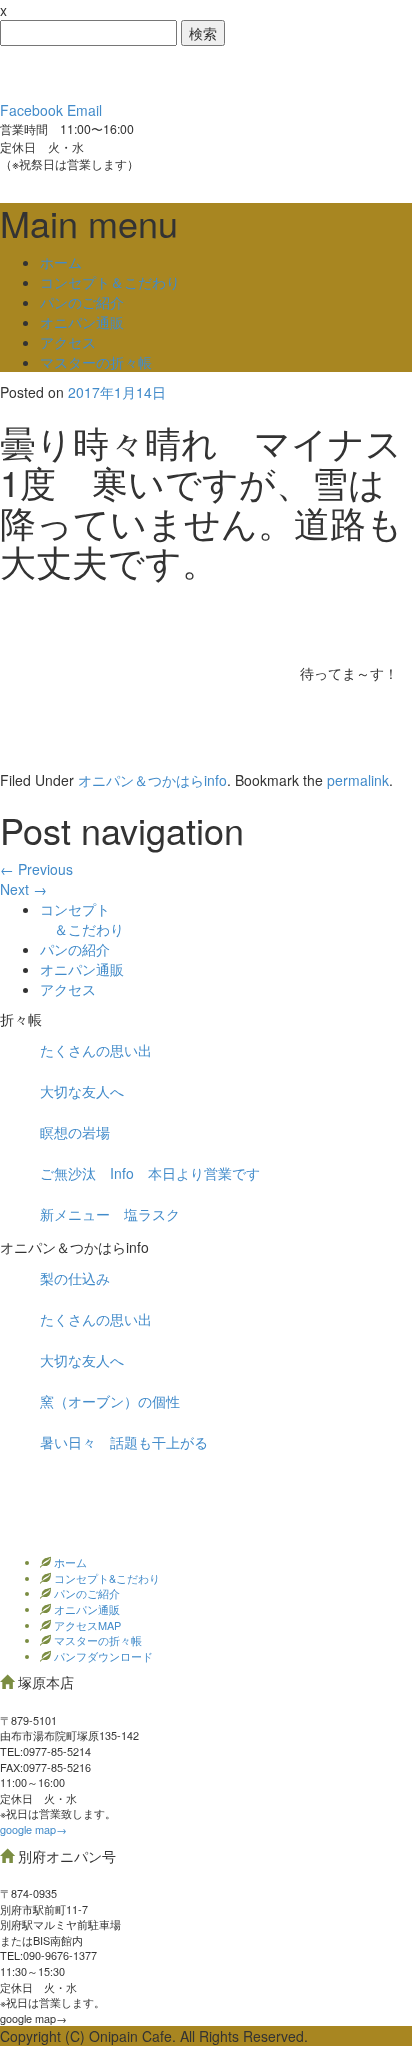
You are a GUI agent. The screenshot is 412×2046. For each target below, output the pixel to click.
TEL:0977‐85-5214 (45, 1751)
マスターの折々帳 (96, 362)
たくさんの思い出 (96, 1050)
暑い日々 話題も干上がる (124, 1442)
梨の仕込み (75, 1278)
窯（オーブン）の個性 (110, 1401)
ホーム (61, 262)
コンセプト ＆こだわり (82, 919)
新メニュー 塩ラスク (110, 1214)
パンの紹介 (75, 949)
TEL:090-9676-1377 (48, 1955)
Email (84, 110)
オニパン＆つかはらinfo (152, 780)
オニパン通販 (82, 322)
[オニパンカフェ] (150, 71)
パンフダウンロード (102, 1656)
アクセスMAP (86, 1625)
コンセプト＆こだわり (110, 282)
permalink (358, 780)
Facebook (31, 110)
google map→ (33, 1829)
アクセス (68, 342)
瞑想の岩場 (75, 1132)
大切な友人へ (82, 1091)
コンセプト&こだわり (105, 1578)
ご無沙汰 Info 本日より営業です (150, 1173)
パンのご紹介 (82, 302)
